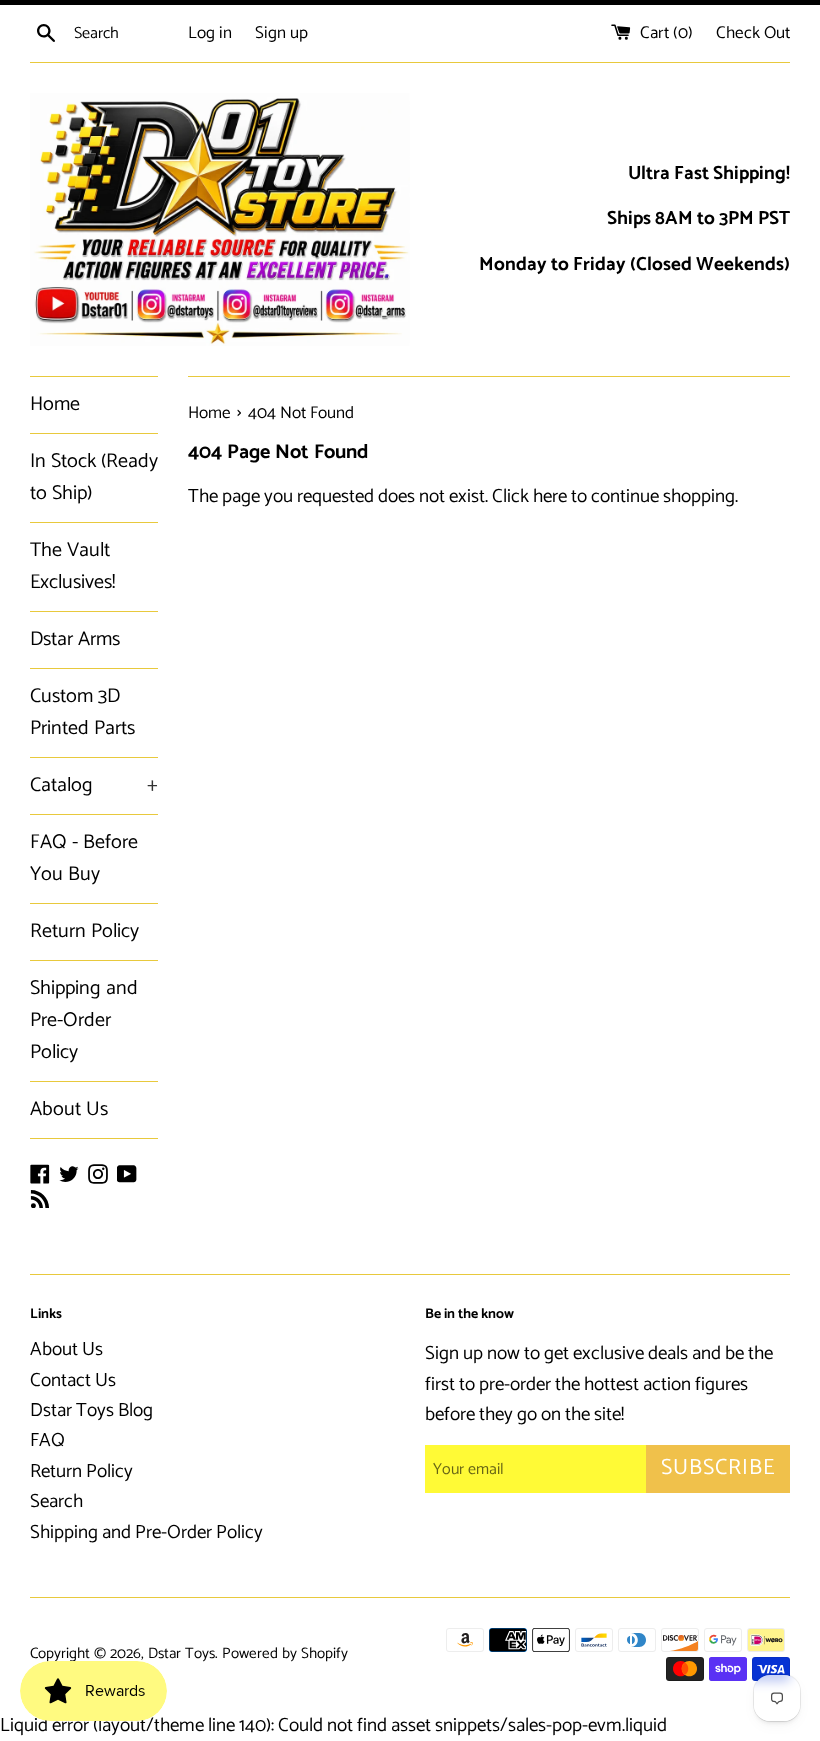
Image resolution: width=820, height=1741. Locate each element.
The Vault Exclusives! (72, 566)
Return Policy (84, 931)
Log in (210, 33)
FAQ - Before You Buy (84, 858)
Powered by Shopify (285, 1653)
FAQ (47, 1440)
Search (56, 1501)
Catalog (94, 785)
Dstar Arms (75, 639)
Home (55, 404)
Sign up (281, 33)
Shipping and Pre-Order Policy (84, 1020)
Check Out (753, 33)
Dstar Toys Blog (91, 1410)
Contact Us (73, 1380)
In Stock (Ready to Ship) (94, 477)
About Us (69, 1109)
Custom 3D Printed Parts (82, 712)
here (550, 496)
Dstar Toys (181, 1653)
